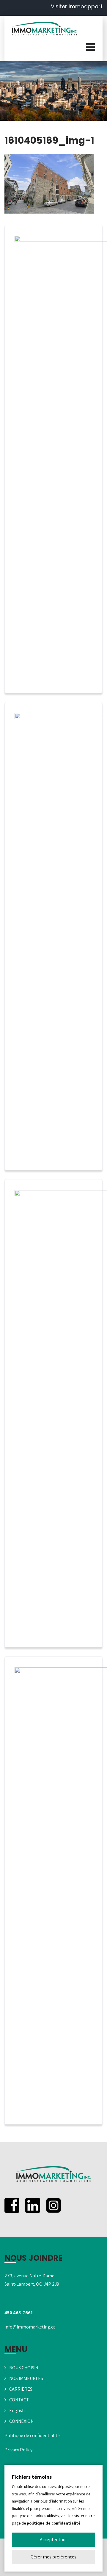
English (17, 2410)
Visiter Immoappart (77, 6)
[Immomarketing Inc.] (45, 29)
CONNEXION (21, 2421)
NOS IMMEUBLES (26, 2378)
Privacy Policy (18, 2450)
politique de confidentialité (54, 2523)
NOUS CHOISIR (24, 2368)
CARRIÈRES (21, 2389)
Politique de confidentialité (32, 2435)
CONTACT (19, 2400)
